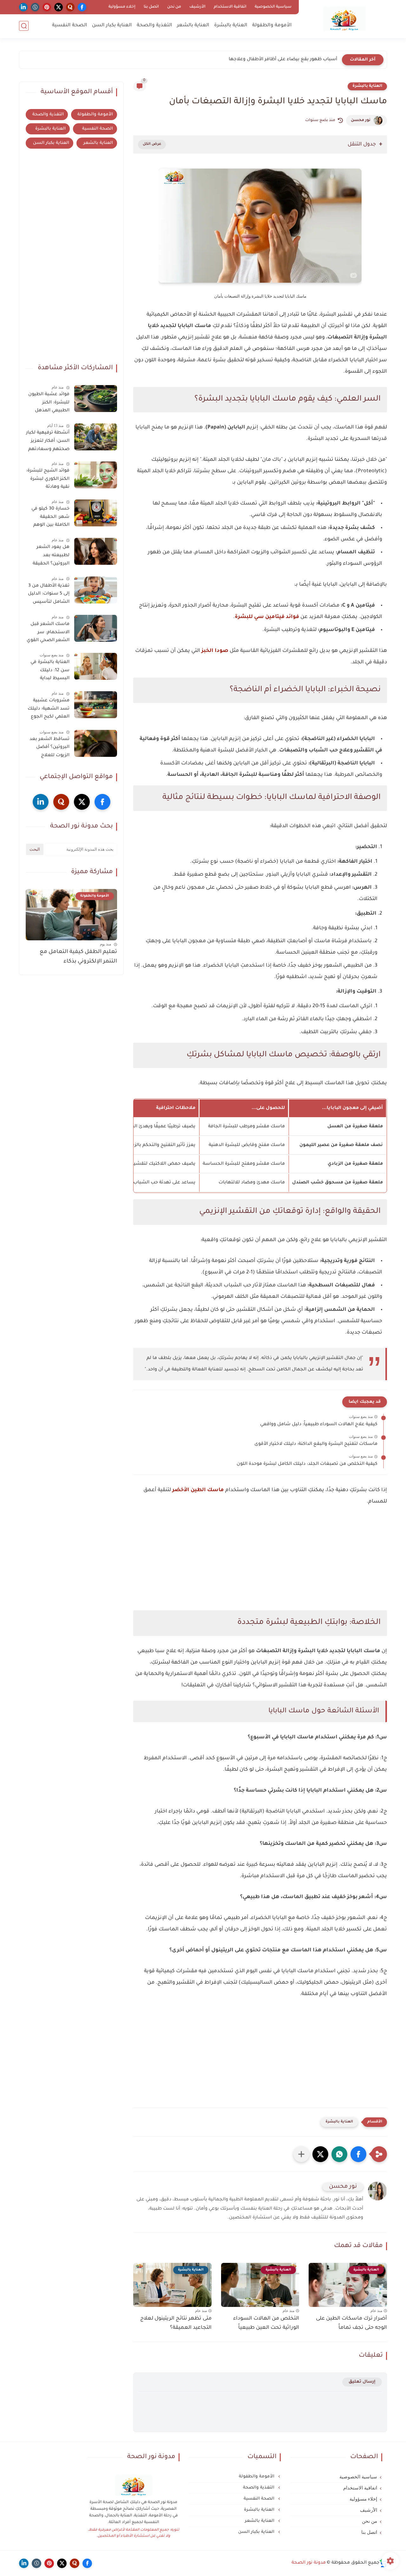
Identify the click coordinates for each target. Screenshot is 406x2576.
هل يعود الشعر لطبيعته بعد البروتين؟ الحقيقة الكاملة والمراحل (51, 557)
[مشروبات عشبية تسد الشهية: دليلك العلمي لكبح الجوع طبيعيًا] (96, 705)
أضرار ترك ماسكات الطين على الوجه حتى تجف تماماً (351, 2323)
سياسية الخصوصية (273, 7)
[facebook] (82, 7)
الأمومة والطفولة (272, 26)
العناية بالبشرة (231, 26)
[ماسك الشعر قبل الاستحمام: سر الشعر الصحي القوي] (96, 628)
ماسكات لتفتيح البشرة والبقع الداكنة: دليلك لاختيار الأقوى (316, 1444)
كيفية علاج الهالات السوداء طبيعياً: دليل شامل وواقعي (319, 1425)
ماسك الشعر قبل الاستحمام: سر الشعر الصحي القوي (48, 632)
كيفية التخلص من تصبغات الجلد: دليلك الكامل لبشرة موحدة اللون (307, 1464)
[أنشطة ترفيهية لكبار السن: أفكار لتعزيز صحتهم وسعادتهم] (96, 437)
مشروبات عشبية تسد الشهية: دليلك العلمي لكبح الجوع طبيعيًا (49, 710)
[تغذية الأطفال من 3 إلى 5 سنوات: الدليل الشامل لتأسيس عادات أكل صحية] (96, 590)
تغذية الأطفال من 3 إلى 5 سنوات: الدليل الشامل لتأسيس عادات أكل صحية (49, 595)
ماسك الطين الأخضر (198, 1490)
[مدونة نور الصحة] (344, 19)
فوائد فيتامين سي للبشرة (267, 617)
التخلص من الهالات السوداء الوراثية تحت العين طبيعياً (266, 2323)
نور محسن (361, 120)
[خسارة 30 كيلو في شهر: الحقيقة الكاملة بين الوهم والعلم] (96, 513)
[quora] (70, 7)
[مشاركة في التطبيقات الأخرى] (301, 2154)
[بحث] (24, 26)
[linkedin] (23, 7)
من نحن (174, 7)
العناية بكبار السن (112, 26)
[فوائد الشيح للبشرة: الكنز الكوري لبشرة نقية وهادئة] (96, 475)
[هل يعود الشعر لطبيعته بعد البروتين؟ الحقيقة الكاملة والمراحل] (96, 551)
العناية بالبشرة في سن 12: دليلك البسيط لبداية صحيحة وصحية (50, 672)
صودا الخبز (215, 651)
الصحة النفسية (70, 26)
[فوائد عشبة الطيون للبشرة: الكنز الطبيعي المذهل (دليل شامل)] (96, 399)
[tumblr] (35, 7)
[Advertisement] (260, 1568)
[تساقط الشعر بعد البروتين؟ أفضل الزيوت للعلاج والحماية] (96, 743)
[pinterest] (47, 7)
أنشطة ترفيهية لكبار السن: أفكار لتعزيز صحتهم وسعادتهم (48, 441)
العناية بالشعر (193, 26)
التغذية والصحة (154, 26)
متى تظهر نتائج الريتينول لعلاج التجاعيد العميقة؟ (176, 2323)
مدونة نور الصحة (309, 2563)
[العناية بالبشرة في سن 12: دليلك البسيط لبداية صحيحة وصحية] (96, 666)
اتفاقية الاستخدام (230, 7)
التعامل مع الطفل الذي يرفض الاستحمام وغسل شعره (278, 60)
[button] (358, 2154)
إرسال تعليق (362, 2382)
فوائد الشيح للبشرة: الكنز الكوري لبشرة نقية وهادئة (48, 479)
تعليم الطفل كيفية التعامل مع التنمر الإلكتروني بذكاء (78, 957)
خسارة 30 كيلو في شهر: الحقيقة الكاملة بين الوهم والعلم (50, 518)
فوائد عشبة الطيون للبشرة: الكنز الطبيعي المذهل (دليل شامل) (49, 404)
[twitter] (59, 7)
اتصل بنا (151, 7)
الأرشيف (197, 7)
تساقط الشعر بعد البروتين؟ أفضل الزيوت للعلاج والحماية (49, 749)
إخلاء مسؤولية (122, 7)
